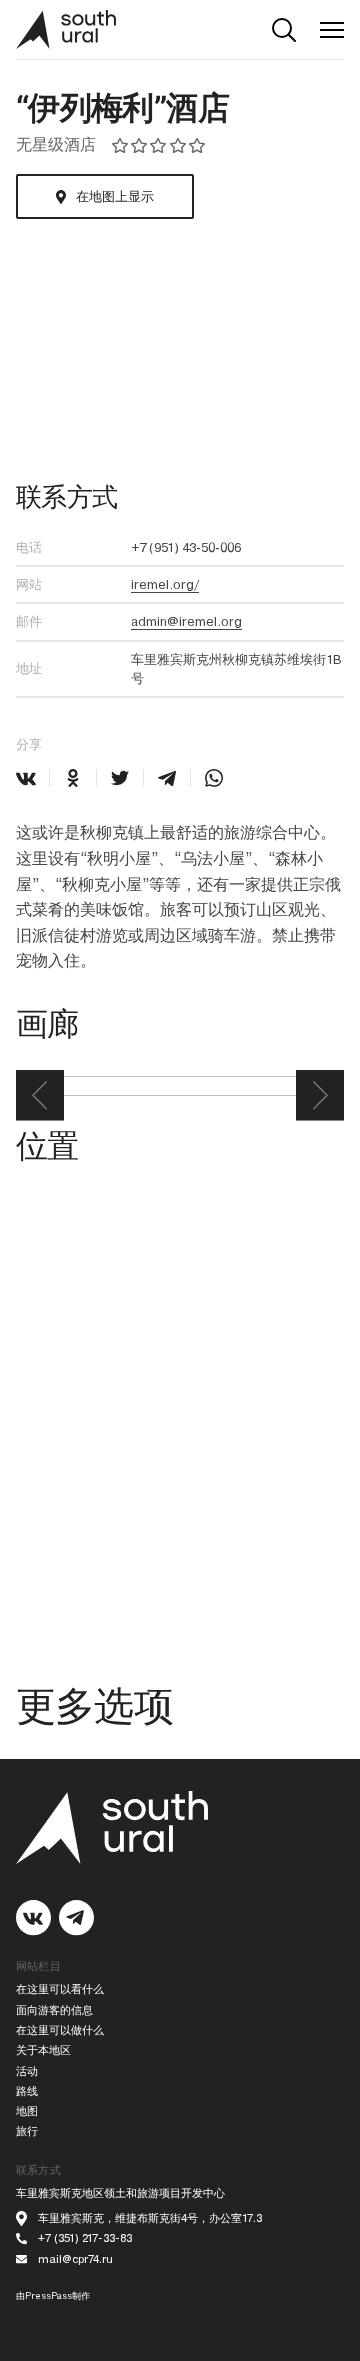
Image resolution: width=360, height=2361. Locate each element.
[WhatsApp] (214, 778)
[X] (120, 778)
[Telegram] (167, 778)
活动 (27, 2071)
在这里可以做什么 (60, 2030)
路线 (27, 2091)
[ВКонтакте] (26, 778)
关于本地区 (43, 2050)
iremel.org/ (165, 584)
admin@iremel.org (186, 621)
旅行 (27, 2131)
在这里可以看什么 (60, 1989)
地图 (27, 2111)
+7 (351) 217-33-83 (85, 2238)
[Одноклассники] (73, 778)
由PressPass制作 (53, 2296)
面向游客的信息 (54, 2010)
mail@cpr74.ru (75, 2259)
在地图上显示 (114, 196)
